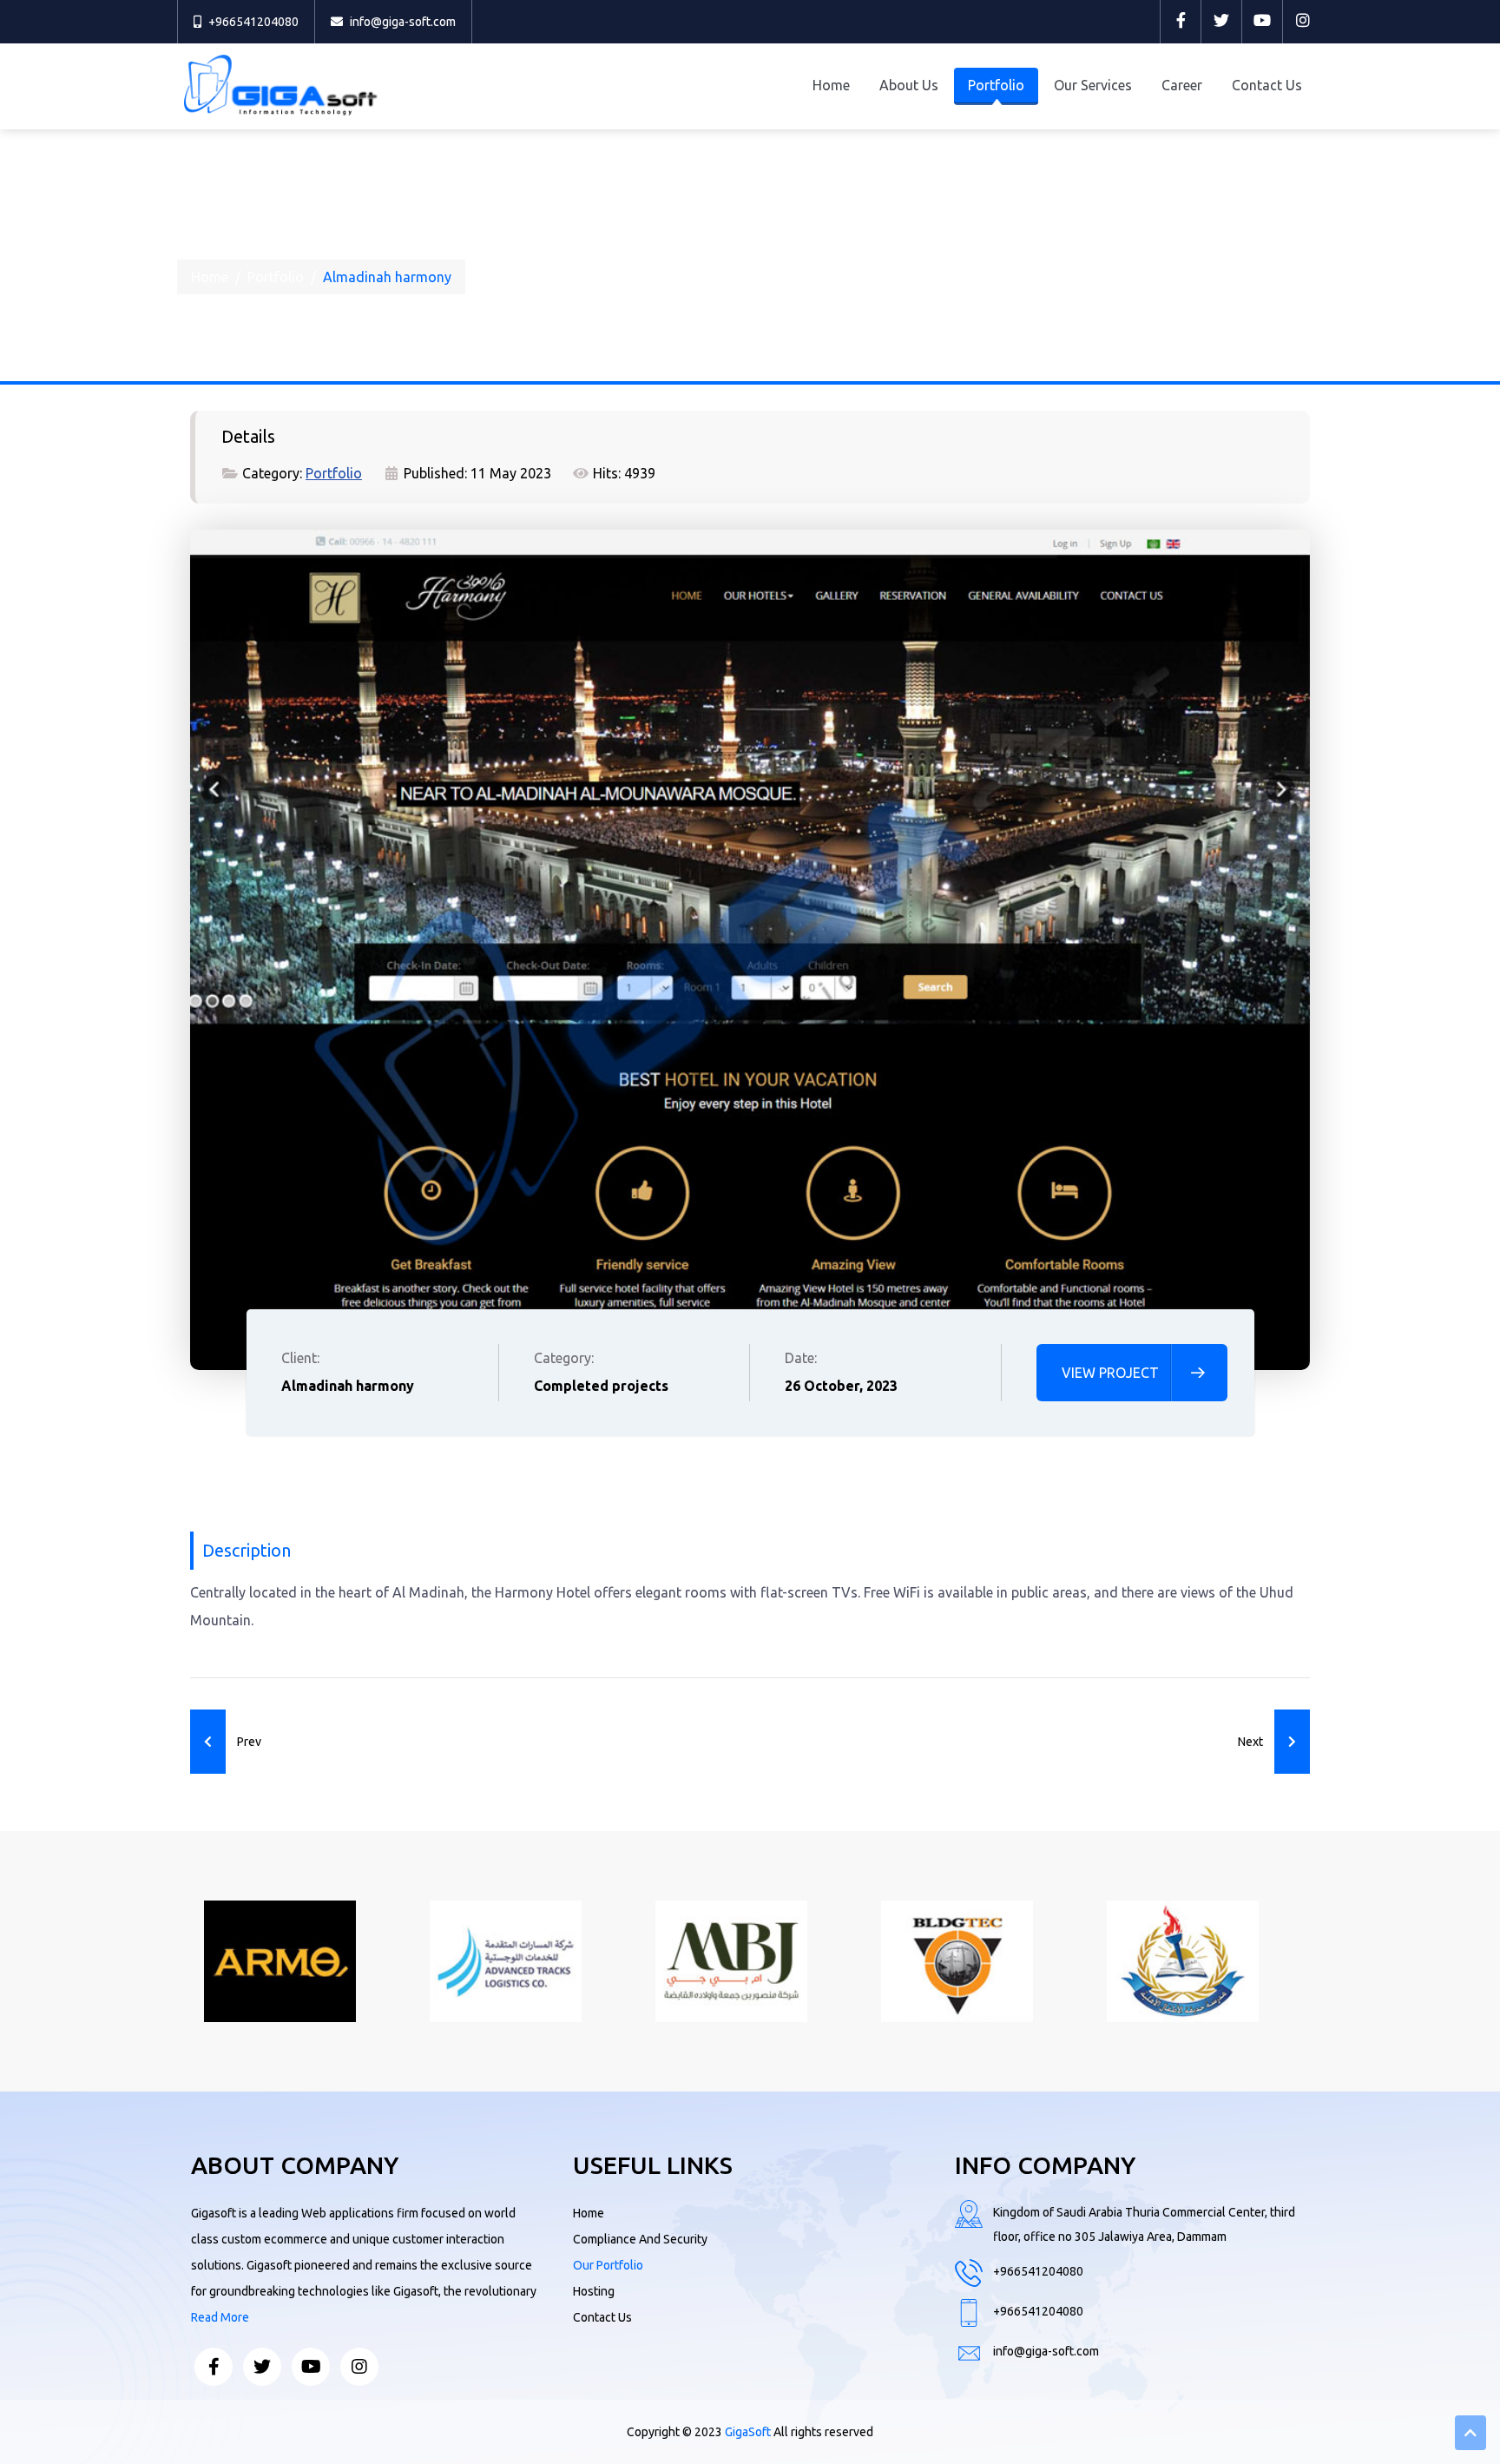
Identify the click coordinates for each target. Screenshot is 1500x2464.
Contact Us (1267, 85)
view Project (1110, 1373)
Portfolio (996, 85)
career (1182, 85)
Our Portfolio (608, 2265)
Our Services (1093, 85)
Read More (220, 2317)
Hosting (594, 2291)
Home (831, 85)
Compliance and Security (640, 2239)
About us (909, 85)
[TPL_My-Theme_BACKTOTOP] (1470, 2433)
